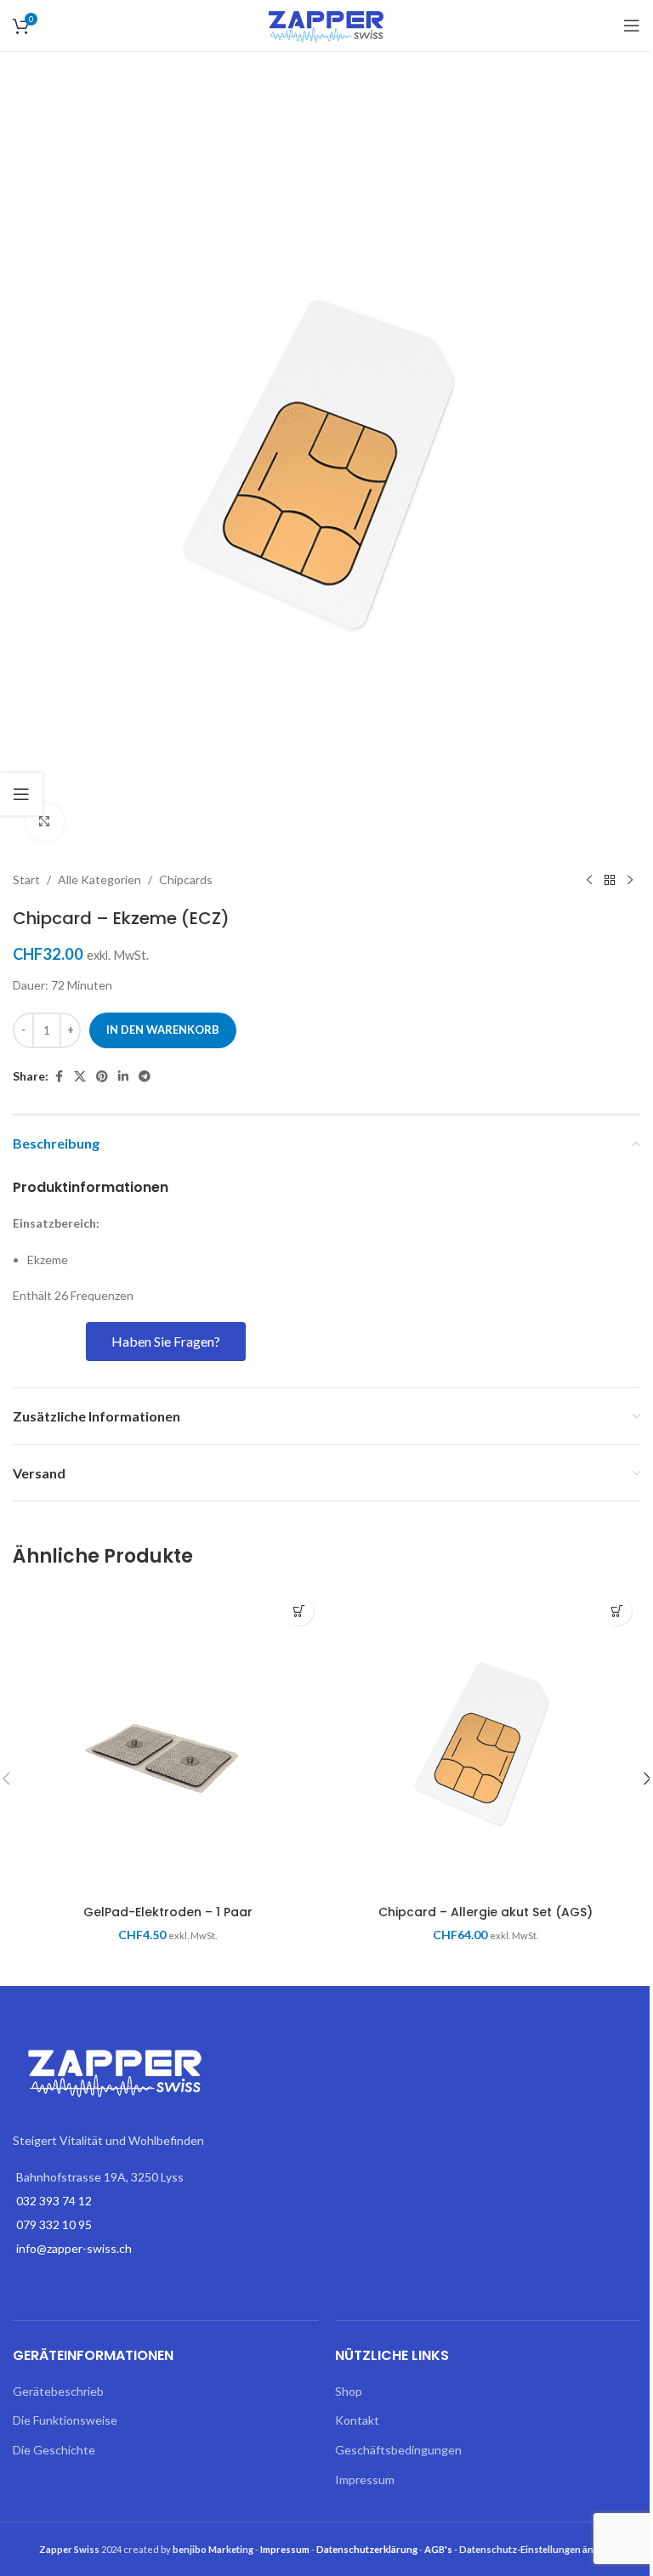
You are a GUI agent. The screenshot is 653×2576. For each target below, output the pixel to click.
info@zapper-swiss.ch (74, 2248)
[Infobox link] (165, 1188)
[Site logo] (326, 24)
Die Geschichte (54, 2450)
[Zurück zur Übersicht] (610, 881)
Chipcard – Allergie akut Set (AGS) (485, 1912)
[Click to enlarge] (45, 822)
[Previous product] (589, 881)
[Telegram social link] (145, 1077)
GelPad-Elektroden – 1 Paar (168, 1912)
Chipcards (186, 879)
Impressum (365, 2480)
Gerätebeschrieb (58, 2391)
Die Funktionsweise (65, 2420)
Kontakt (357, 2420)
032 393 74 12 (54, 2201)
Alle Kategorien (99, 879)
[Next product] (630, 881)
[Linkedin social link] (123, 1077)
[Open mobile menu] (632, 26)
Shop (349, 2391)
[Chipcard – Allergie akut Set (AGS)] (485, 1742)
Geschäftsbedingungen (398, 2450)
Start (26, 879)
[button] (299, 1611)
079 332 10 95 (54, 2224)
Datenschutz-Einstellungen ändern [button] (537, 2549)
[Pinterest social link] (102, 1077)
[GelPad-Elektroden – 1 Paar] (168, 1742)
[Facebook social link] (59, 1077)
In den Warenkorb (163, 1030)
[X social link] (80, 1077)
